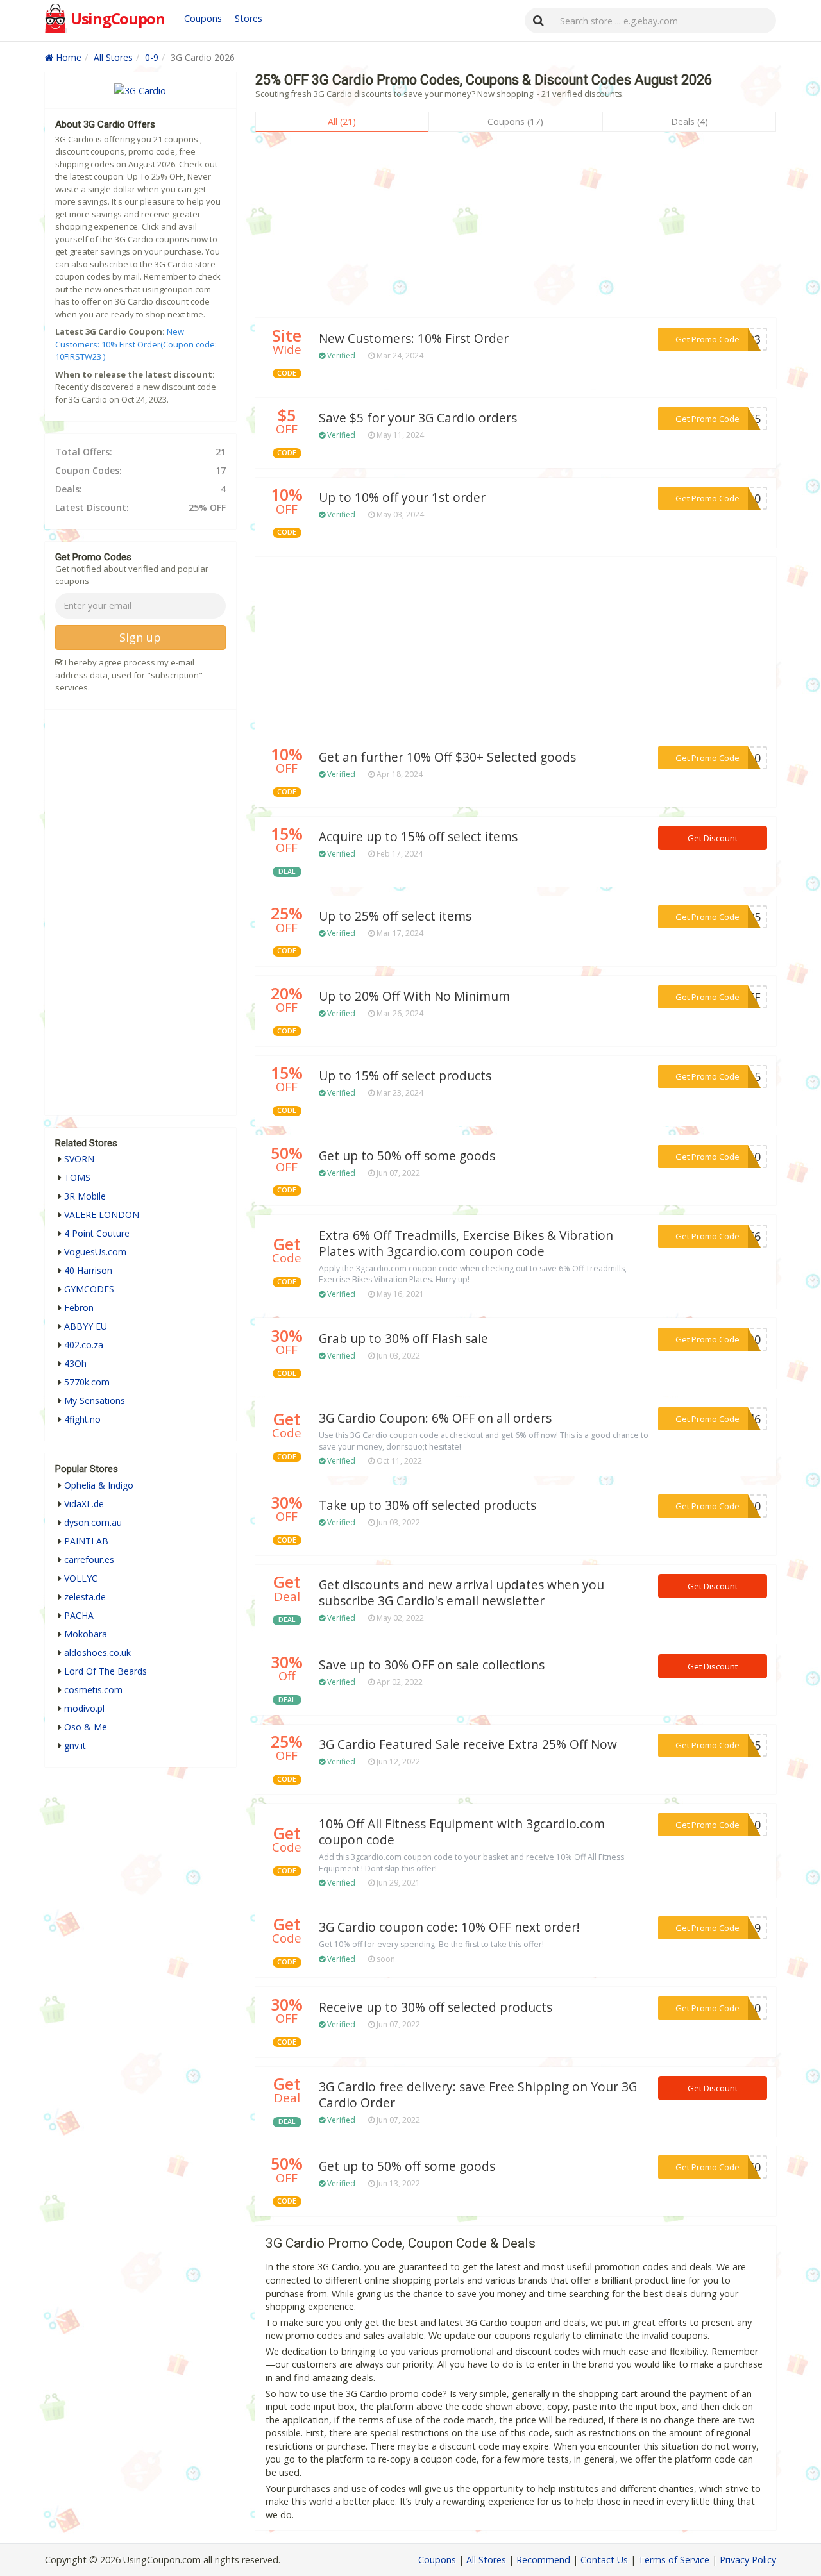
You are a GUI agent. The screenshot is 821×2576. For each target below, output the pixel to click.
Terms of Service (674, 2560)
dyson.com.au (93, 1522)
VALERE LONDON (102, 1215)
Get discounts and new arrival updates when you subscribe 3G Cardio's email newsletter (461, 1593)
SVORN (79, 1159)
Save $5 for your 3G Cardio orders (418, 418)
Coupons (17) (515, 121)
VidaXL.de (84, 1504)
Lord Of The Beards (106, 1671)
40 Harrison (88, 1270)
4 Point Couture (97, 1233)
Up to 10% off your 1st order (402, 498)
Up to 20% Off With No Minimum (414, 996)
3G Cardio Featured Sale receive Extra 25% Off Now (468, 1744)
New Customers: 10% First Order (414, 339)
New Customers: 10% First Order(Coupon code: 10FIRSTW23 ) (136, 344)
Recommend (543, 2560)
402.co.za (84, 1345)
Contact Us (604, 2560)
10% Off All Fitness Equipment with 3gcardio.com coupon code (462, 1832)
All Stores (113, 57)
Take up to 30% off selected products (427, 1505)
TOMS (77, 1177)
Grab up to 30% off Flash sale (403, 1339)
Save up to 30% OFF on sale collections (432, 1665)
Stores (249, 18)
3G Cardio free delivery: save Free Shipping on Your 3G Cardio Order (478, 2095)
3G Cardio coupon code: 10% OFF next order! (449, 1927)
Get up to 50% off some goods (407, 1156)
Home (67, 57)
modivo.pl (84, 1708)
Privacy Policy (748, 2560)
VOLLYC (81, 1578)
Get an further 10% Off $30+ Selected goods (447, 757)
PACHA (79, 1615)
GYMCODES (89, 1289)
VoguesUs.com (95, 1252)
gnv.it (75, 1745)
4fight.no (82, 1419)
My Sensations (95, 1401)
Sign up (140, 637)
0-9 (152, 57)
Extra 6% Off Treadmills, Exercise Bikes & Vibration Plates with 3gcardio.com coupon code (466, 1243)
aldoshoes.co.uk (97, 1652)
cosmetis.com (93, 1690)
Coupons (203, 18)
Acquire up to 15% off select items (418, 837)
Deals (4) (690, 121)
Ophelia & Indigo (99, 1485)
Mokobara (86, 1634)
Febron (79, 1308)
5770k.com (87, 1382)
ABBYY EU (86, 1326)
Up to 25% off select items (395, 916)
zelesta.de (85, 1597)
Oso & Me (86, 1727)
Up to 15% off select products (405, 1076)
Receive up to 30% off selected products (436, 2007)
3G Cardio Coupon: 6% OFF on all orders (435, 1418)
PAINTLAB (86, 1541)
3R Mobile (85, 1196)
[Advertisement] (516, 228)
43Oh (75, 1363)
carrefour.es (89, 1560)
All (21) (342, 121)
